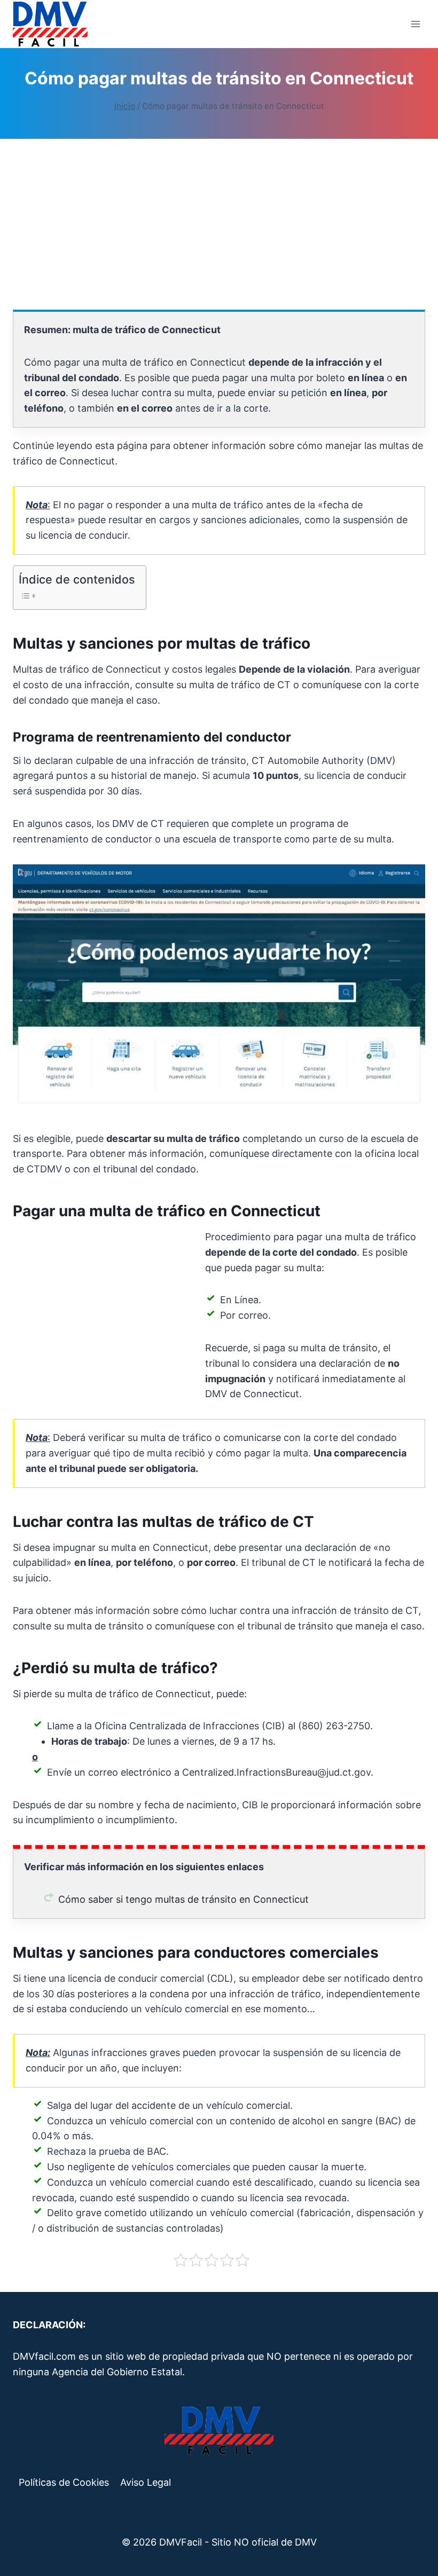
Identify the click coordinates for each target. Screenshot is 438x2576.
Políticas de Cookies (64, 2482)
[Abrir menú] (415, 24)
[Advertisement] (219, 224)
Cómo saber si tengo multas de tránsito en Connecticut (183, 1899)
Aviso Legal (146, 2482)
